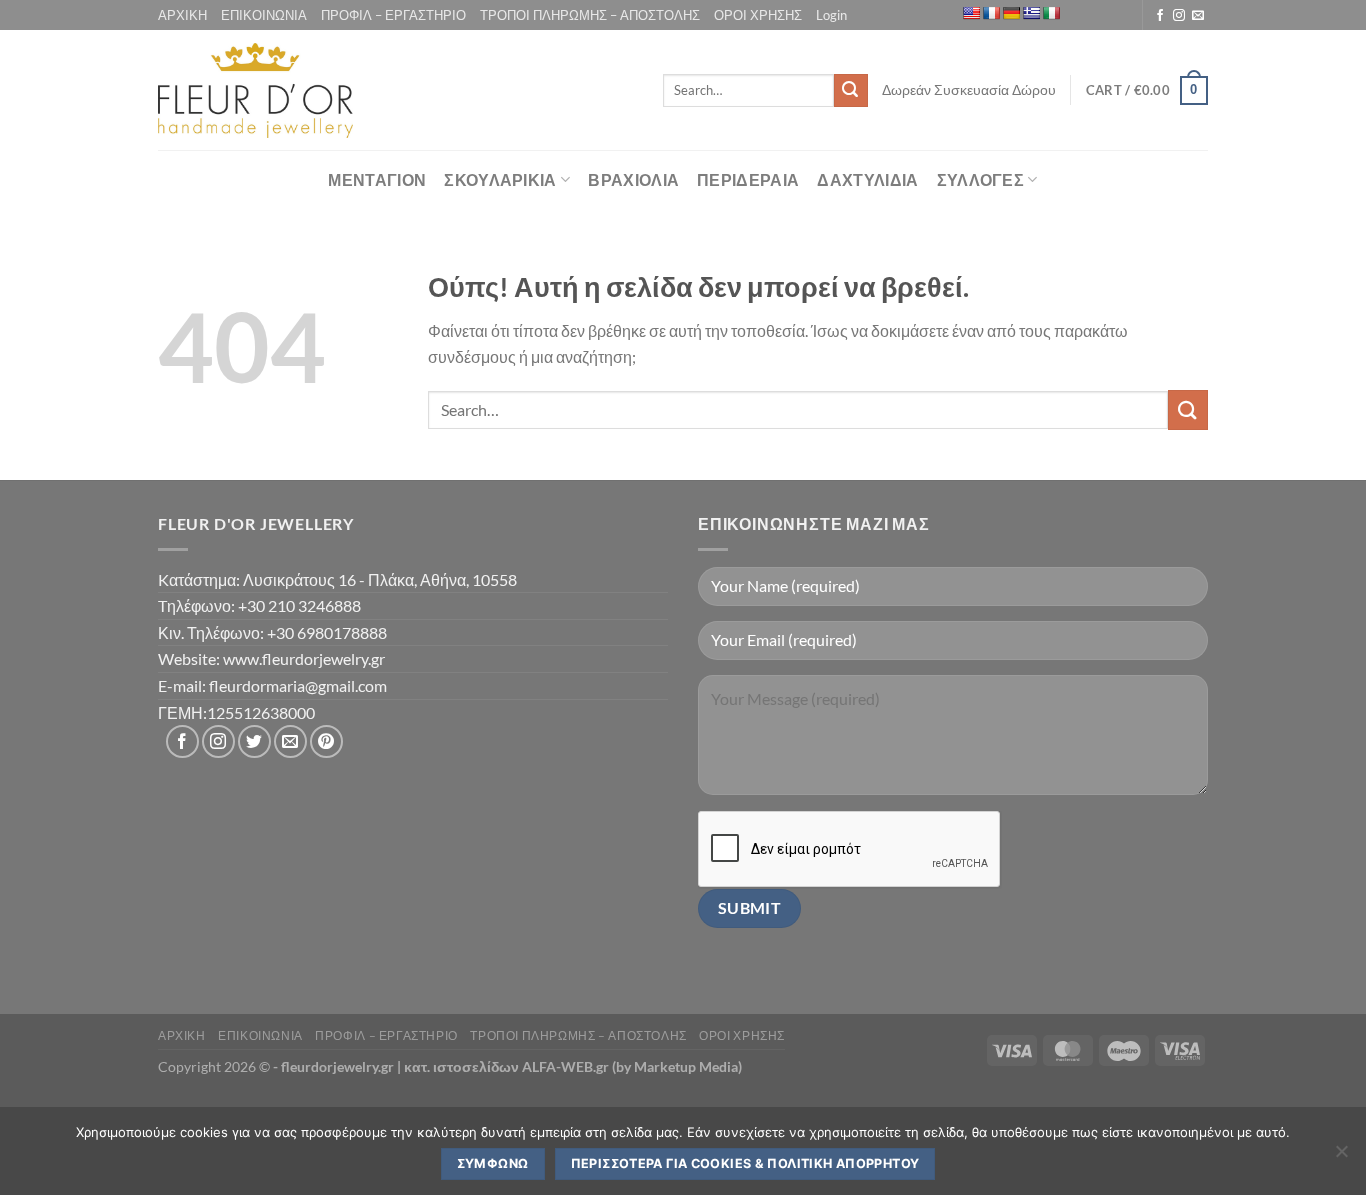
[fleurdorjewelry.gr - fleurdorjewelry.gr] (255, 90)
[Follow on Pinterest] (326, 741)
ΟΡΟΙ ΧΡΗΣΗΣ (758, 15)
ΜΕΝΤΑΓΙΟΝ (377, 179)
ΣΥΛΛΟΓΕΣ (981, 179)
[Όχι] (1341, 1157)
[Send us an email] (1198, 16)
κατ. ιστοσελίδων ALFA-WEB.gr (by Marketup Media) (573, 1066)
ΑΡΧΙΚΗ (182, 15)
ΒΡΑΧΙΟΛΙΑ (633, 179)
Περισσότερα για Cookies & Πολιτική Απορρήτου (745, 1163)
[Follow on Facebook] (1160, 16)
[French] (991, 13)
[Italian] (1051, 13)
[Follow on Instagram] (1179, 16)
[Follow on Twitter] (254, 741)
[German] (1011, 13)
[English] (971, 13)
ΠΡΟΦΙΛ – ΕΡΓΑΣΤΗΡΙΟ (393, 15)
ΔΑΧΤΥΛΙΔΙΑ (867, 179)
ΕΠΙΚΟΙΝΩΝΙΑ (264, 15)
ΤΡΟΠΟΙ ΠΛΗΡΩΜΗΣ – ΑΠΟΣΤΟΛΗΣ (590, 15)
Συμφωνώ (493, 1163)
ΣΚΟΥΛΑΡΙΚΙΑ (500, 179)
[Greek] (1031, 13)
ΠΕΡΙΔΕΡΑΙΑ (748, 179)
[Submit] (851, 91)
